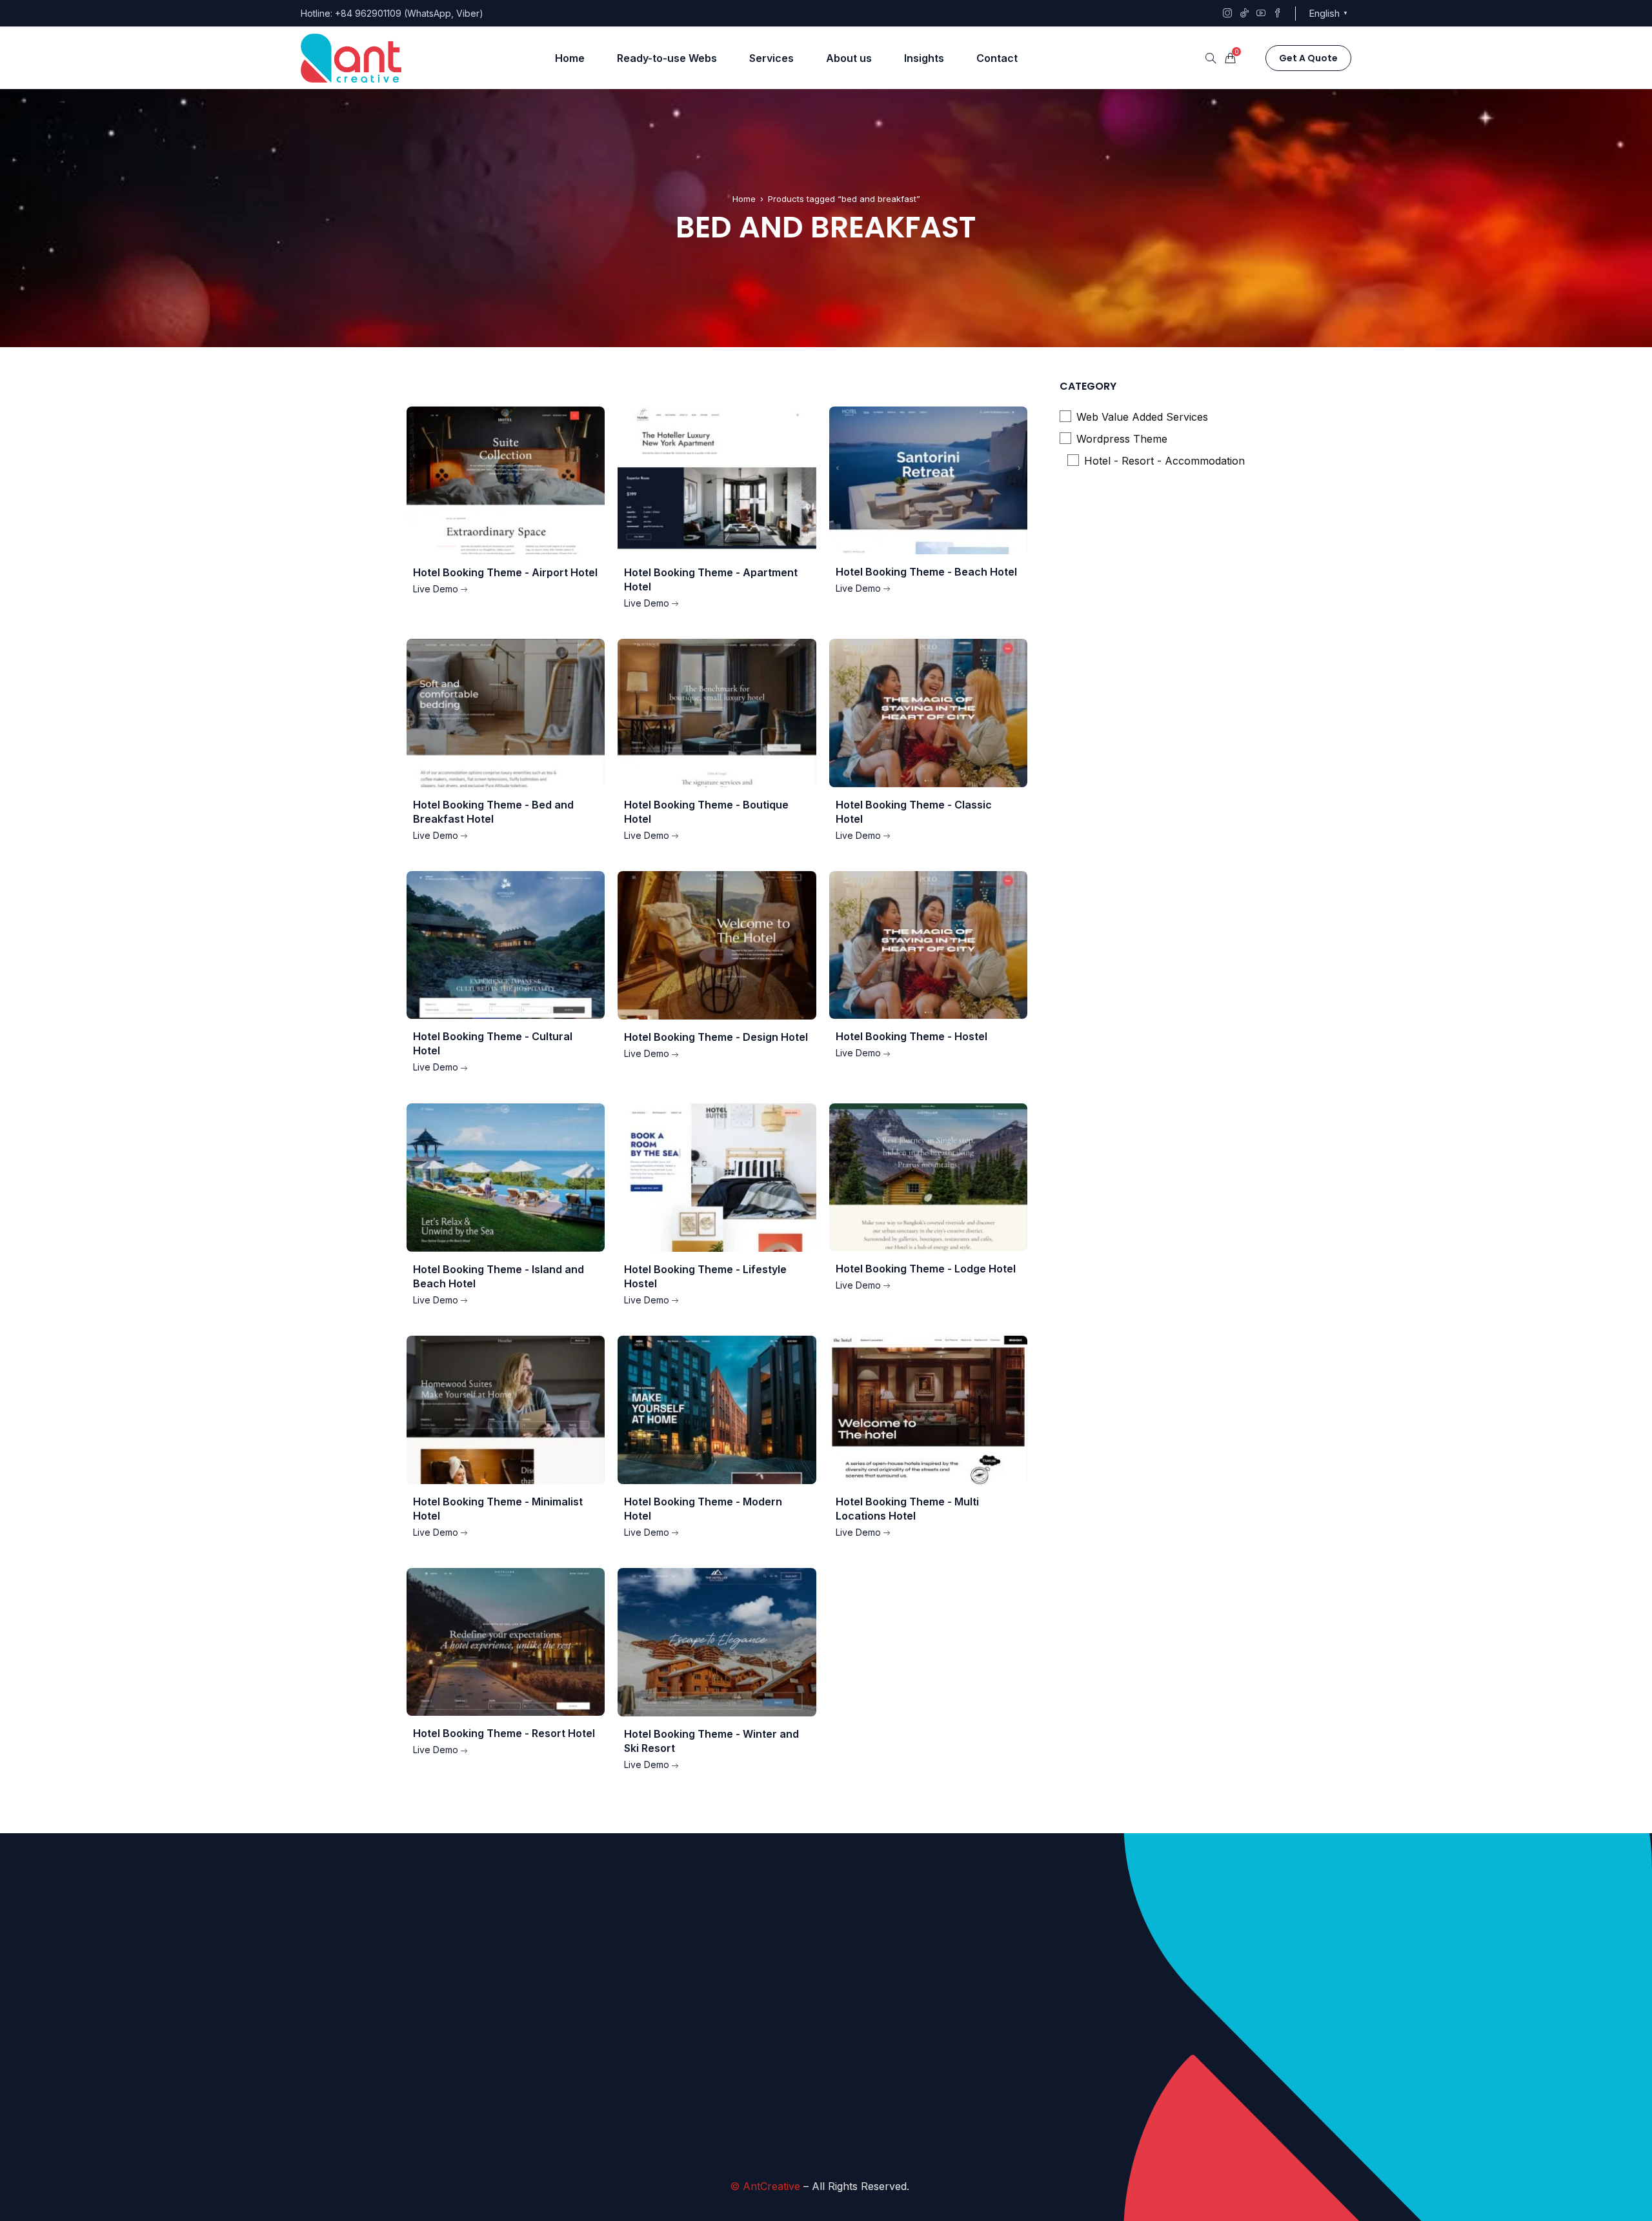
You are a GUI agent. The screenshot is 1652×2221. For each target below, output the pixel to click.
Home (744, 199)
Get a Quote (1308, 58)
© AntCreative (765, 2186)
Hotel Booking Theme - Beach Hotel (926, 572)
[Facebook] (1107, 2042)
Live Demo (436, 589)
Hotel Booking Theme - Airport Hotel (505, 572)
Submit (731, 2126)
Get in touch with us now (886, 2129)
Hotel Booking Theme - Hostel (912, 1036)
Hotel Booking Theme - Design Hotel (716, 1037)
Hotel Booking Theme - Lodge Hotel (926, 1269)
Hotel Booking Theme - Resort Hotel (504, 1733)
